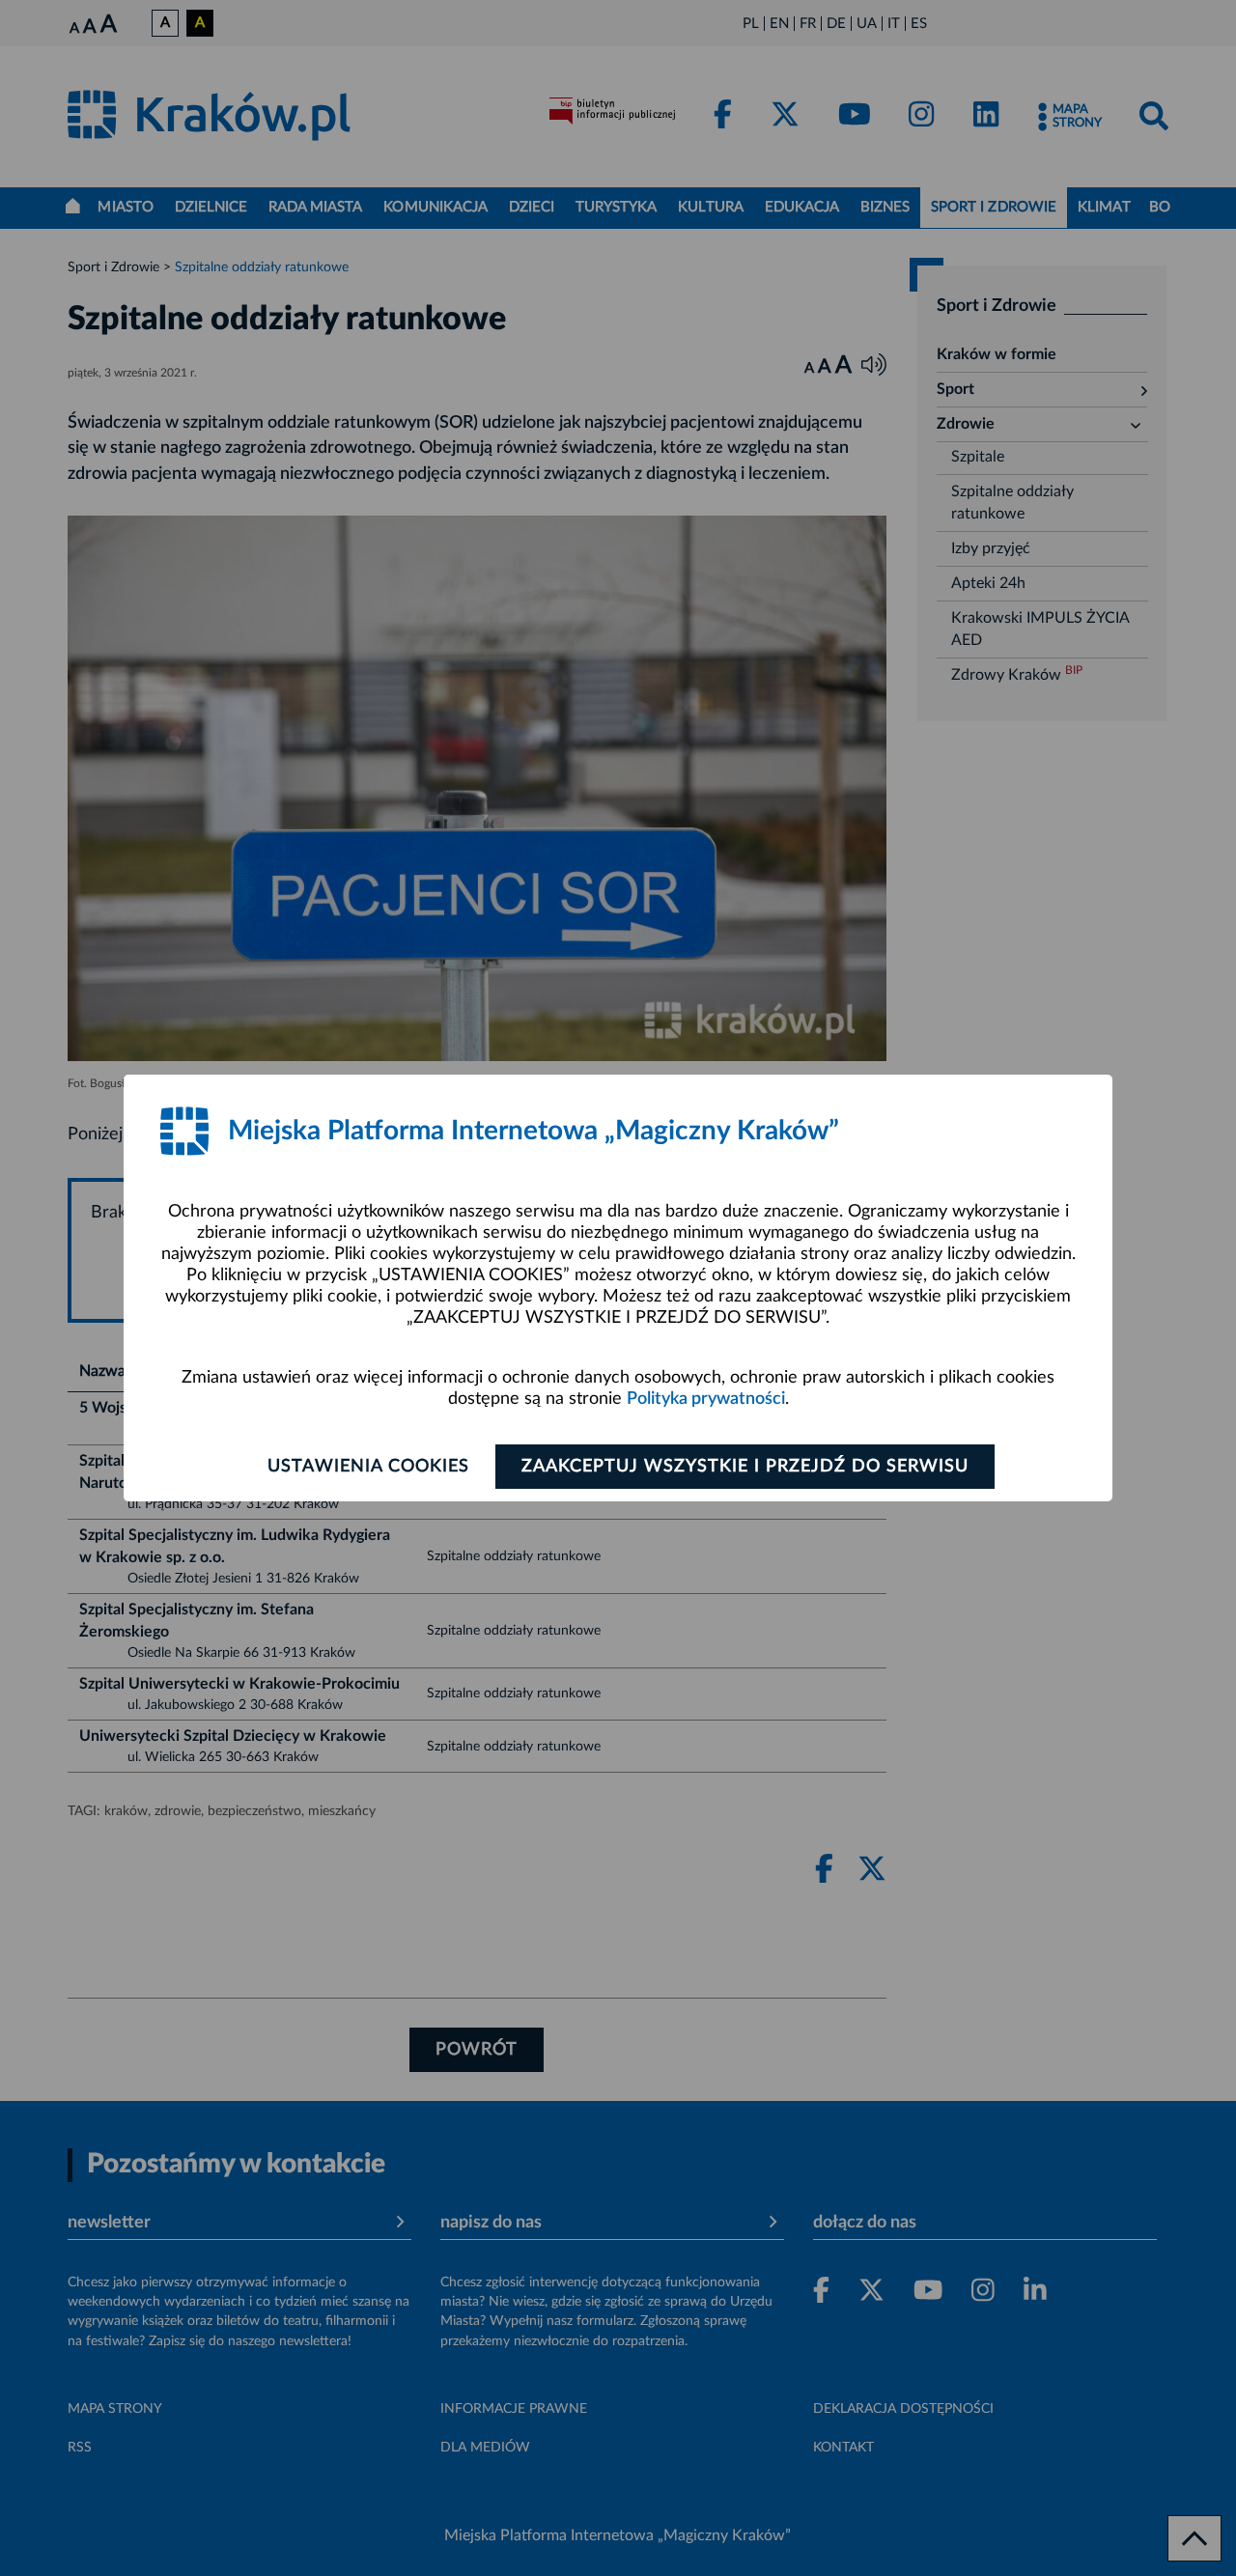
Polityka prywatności (706, 1399)
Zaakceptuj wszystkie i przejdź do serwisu (745, 1467)
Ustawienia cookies (368, 1467)
